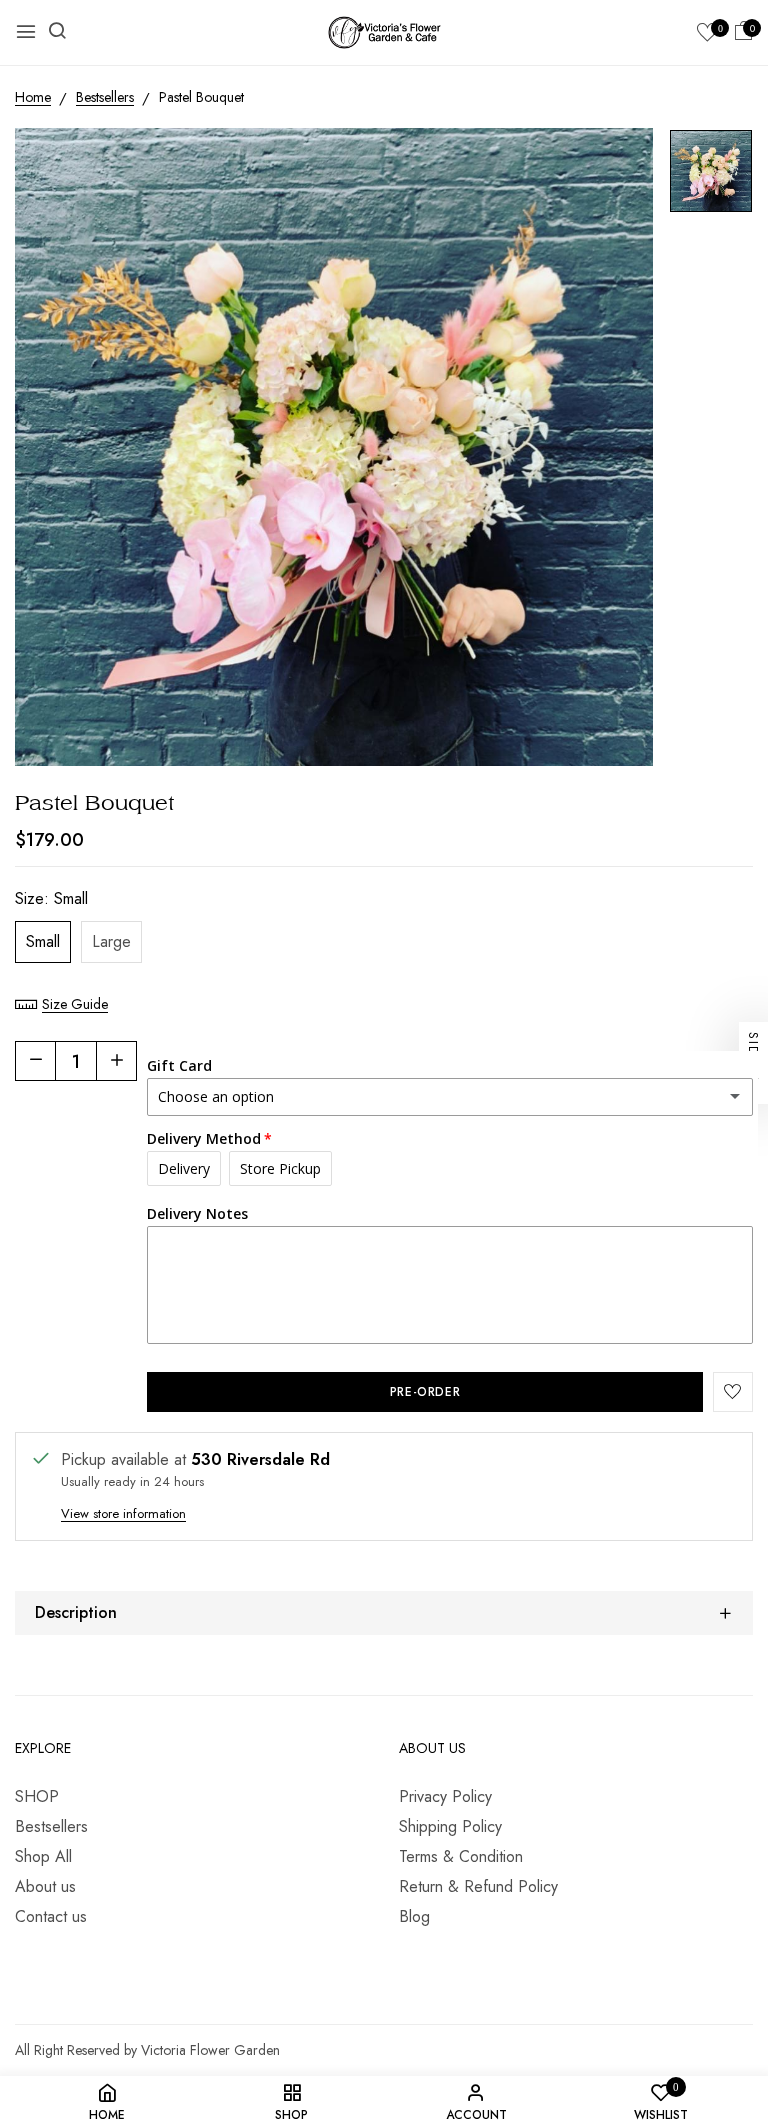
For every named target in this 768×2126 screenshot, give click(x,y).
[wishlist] (707, 34)
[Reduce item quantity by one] (36, 1061)
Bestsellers (51, 1826)
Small (43, 941)
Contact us (51, 1916)
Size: (51, 898)
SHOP (37, 1796)
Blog (414, 1916)
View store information (123, 1513)
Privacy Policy (445, 1796)
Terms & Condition (461, 1856)
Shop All (43, 1856)
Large (111, 941)
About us (45, 1886)
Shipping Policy (450, 1826)
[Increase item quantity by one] (116, 1061)
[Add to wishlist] (733, 1392)
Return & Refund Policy (478, 1886)
